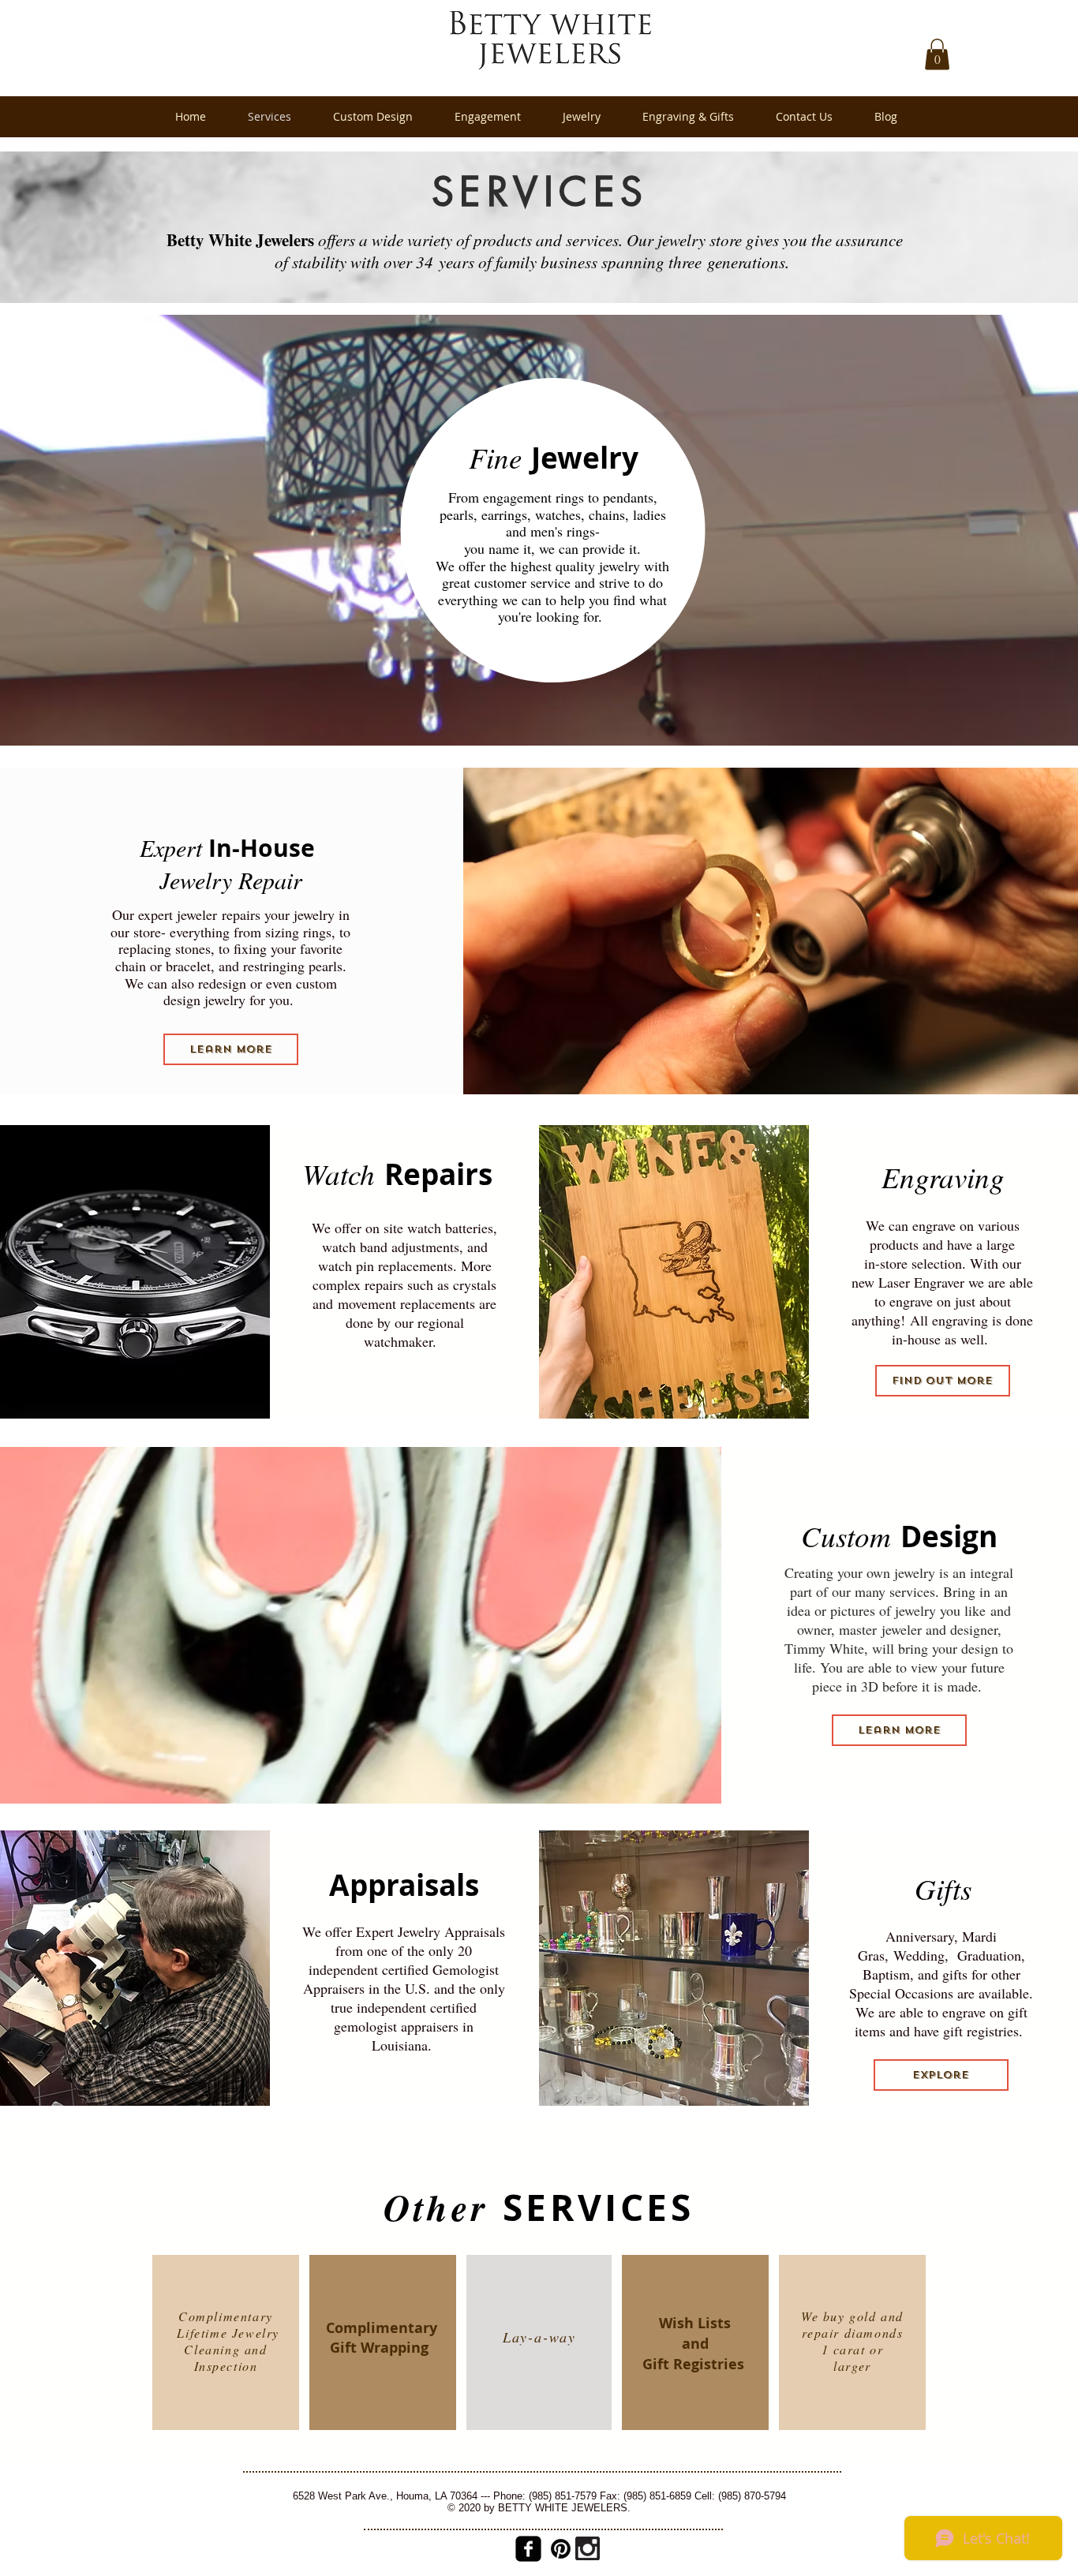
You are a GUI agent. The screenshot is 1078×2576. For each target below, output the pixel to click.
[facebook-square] (528, 2549)
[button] (937, 54)
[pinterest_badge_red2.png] (561, 2549)
